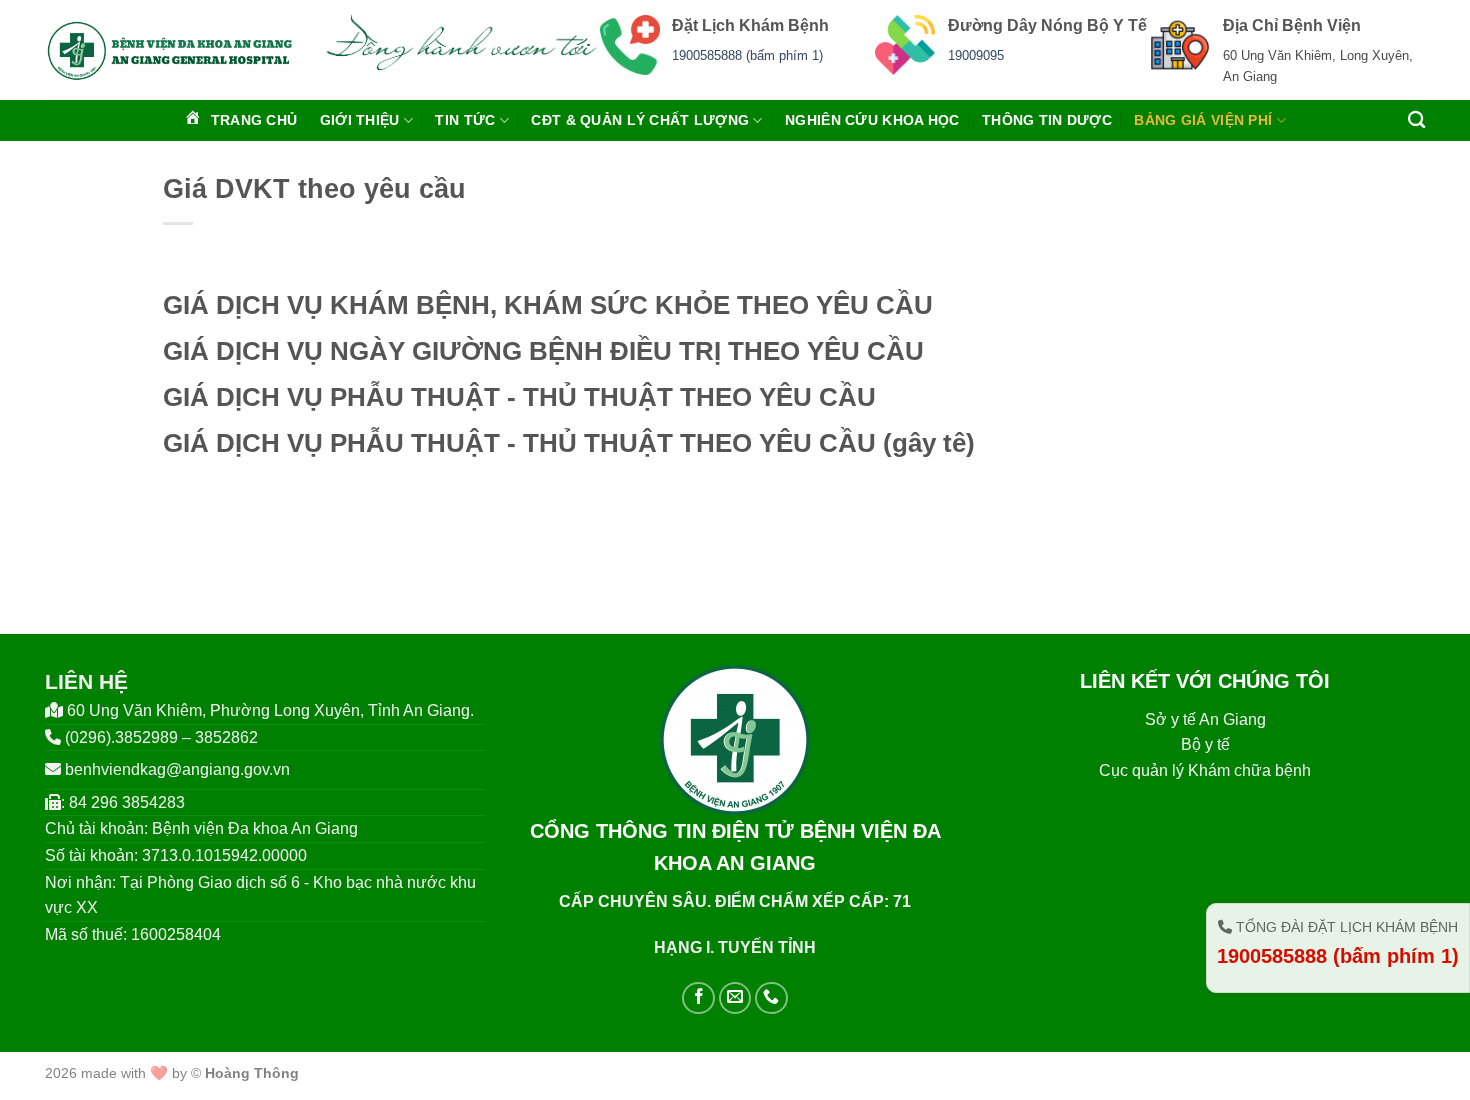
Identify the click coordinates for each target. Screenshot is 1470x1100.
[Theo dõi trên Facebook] (698, 998)
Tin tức (465, 120)
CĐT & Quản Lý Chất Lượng (640, 120)
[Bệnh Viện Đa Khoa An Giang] (169, 50)
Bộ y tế (1205, 744)
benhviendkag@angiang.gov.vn (177, 769)
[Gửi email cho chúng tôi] (735, 998)
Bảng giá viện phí (1203, 120)
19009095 (976, 55)
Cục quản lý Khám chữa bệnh (1205, 770)
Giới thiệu (360, 120)
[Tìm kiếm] (1416, 120)
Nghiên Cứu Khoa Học (872, 120)
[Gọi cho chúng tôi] (771, 998)
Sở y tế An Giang (1205, 719)
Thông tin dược (1047, 120)
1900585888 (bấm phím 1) (747, 55)
